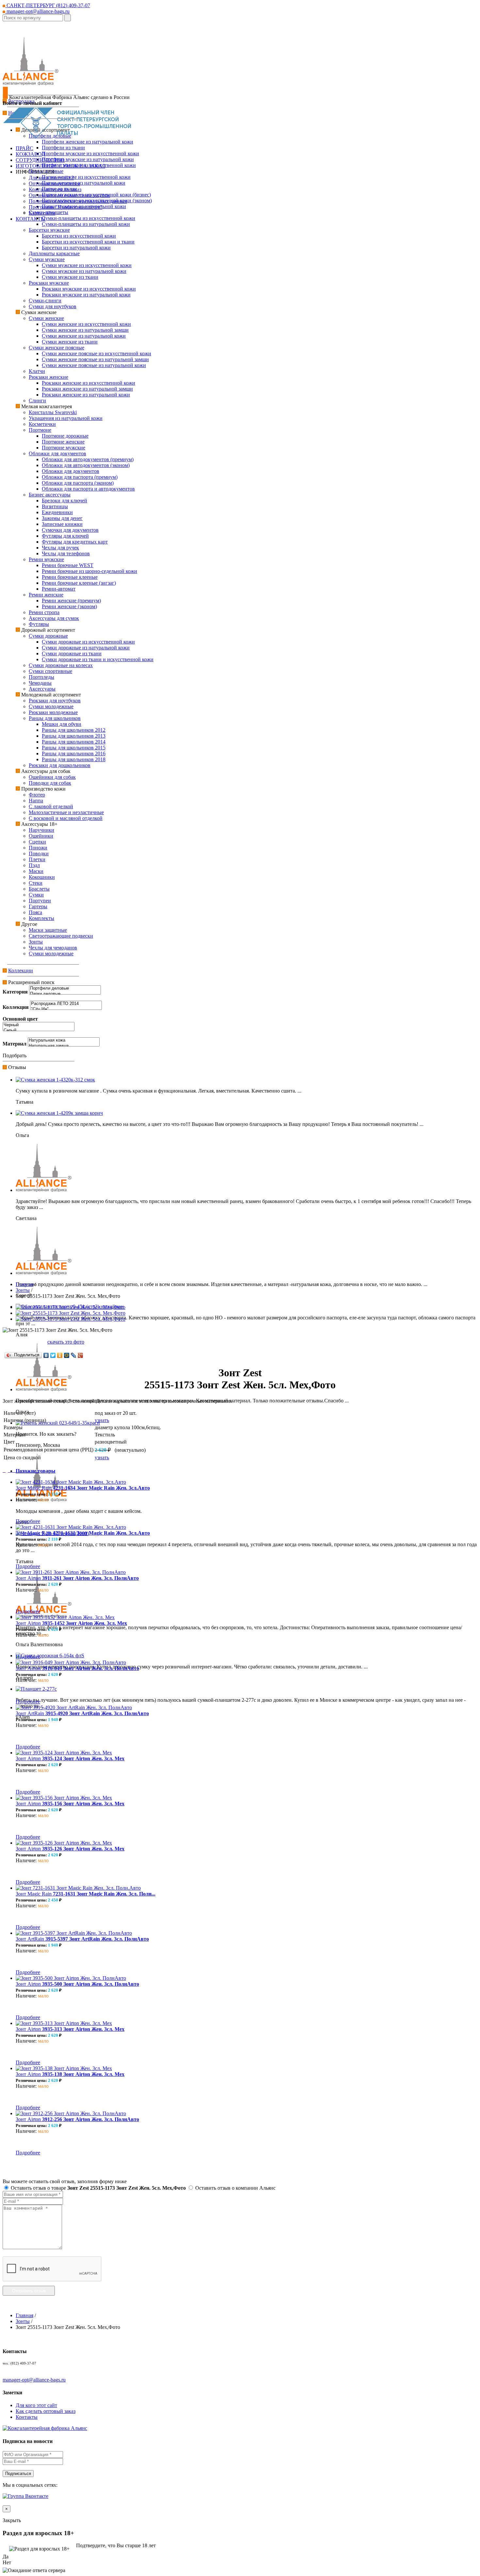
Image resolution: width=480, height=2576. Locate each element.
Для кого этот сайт (36, 2405)
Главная (24, 1284)
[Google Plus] (80, 1355)
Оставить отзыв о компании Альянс (235, 2188)
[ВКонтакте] (46, 1355)
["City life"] (66, 1009)
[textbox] (33, 18)
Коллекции (21, 970)
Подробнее (28, 1521)
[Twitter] (53, 1355)
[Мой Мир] (67, 1355)
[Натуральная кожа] (64, 1040)
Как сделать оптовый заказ (46, 2411)
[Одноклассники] (60, 1355)
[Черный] (39, 1025)
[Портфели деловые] (65, 988)
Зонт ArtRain (82, 1713)
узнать (102, 1420)
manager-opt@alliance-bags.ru (37, 11)
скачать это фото (66, 1342)
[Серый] (39, 1031)
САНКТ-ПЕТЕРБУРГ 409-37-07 (48, 5)
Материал (15, 1044)
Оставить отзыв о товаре (98, 2188)
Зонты (23, 1290)
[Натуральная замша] (64, 1046)
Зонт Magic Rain (83, 1488)
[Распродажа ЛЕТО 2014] (66, 1004)
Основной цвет (20, 1019)
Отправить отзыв (29, 2291)
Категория (15, 992)
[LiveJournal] (74, 1355)
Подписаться (18, 2474)
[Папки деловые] (65, 994)
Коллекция (16, 1007)
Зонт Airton (77, 1578)
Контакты (27, 2417)
